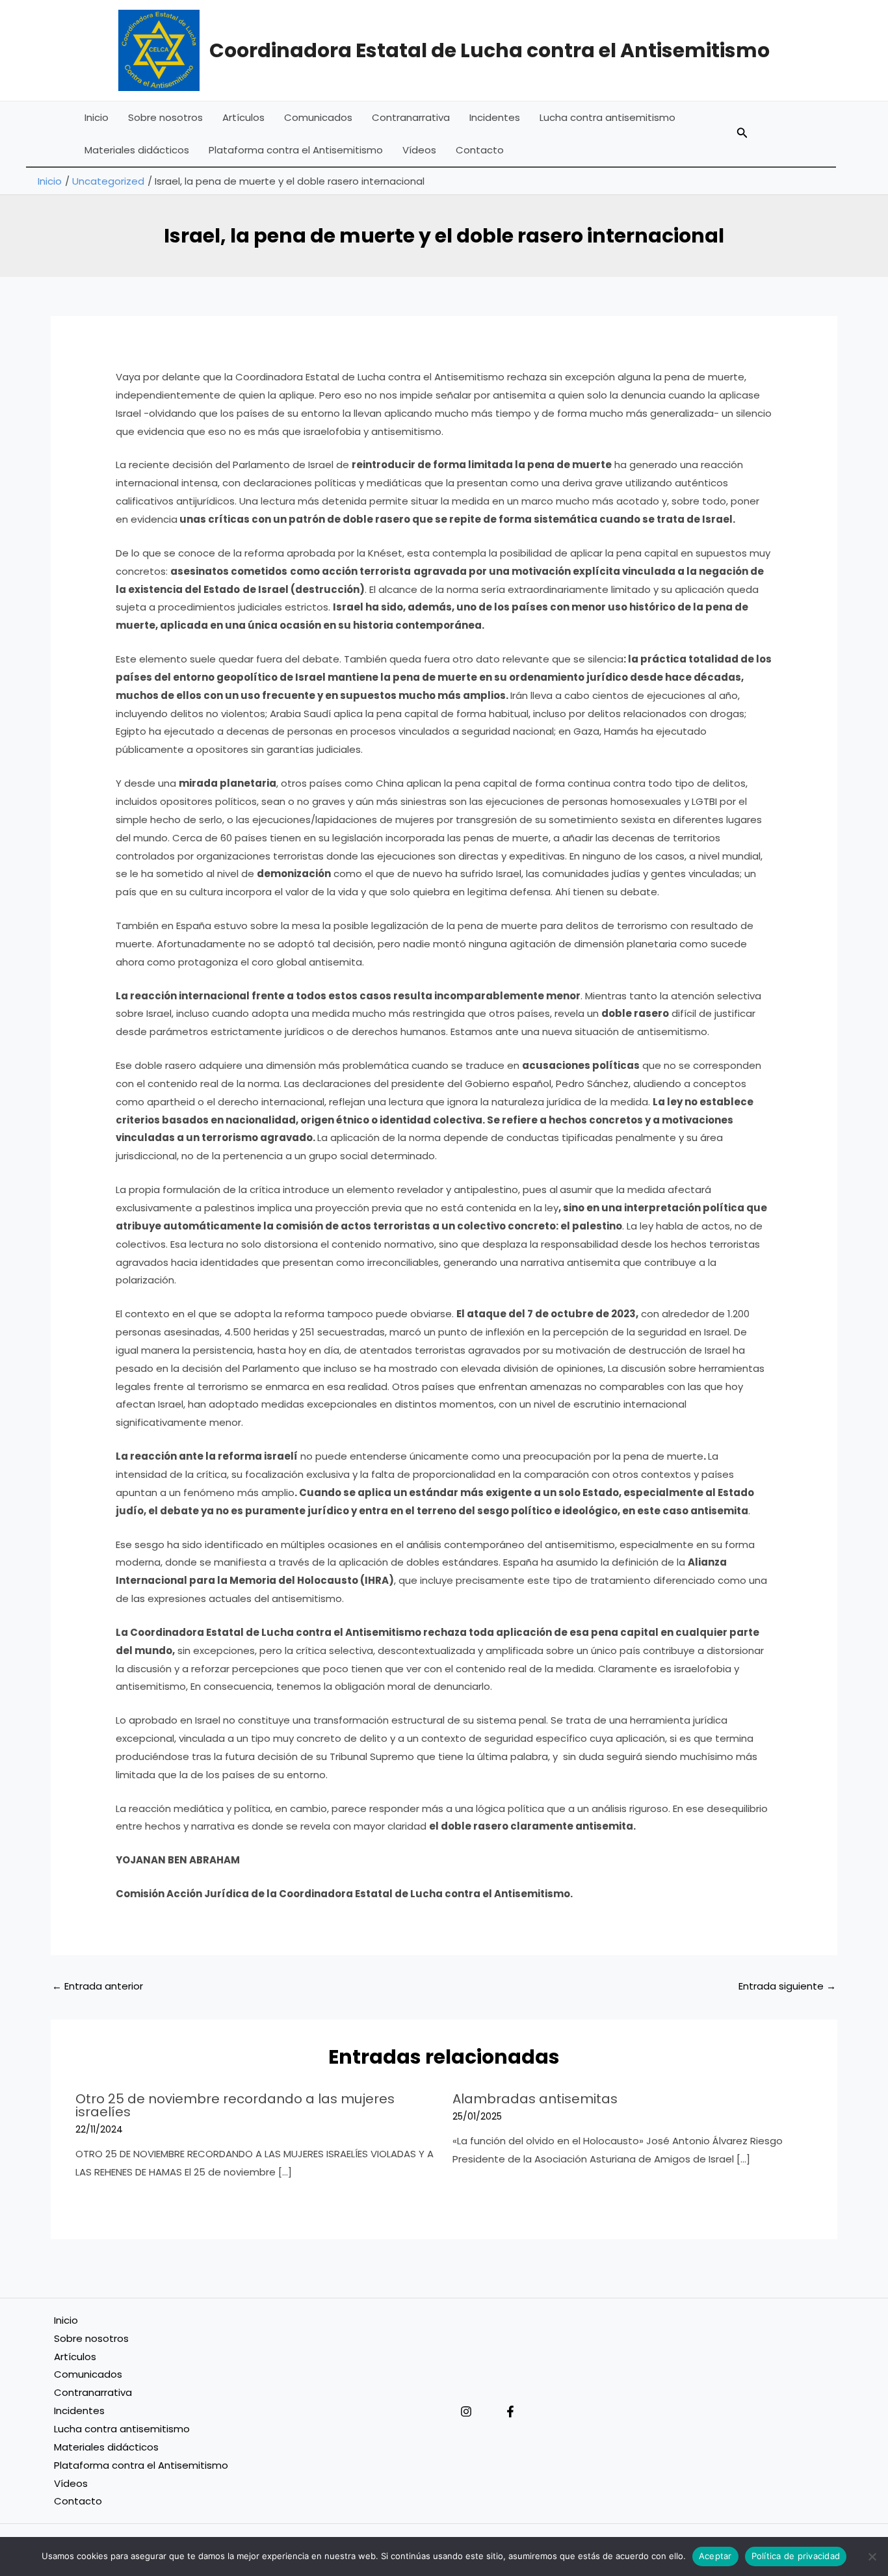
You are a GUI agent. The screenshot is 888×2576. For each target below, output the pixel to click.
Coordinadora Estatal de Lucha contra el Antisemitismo (490, 50)
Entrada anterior (98, 1986)
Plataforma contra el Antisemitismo (296, 150)
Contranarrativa (411, 117)
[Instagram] (466, 2412)
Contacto (480, 150)
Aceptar (715, 2556)
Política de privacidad (796, 2556)
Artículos (243, 117)
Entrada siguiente (787, 1986)
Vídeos (419, 150)
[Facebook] (510, 2412)
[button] (742, 134)
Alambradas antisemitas (535, 2099)
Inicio (97, 117)
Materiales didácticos (137, 150)
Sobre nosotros (165, 117)
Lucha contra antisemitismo (607, 117)
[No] (872, 2556)
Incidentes (495, 117)
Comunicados (318, 117)
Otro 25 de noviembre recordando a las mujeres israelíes (235, 2105)
